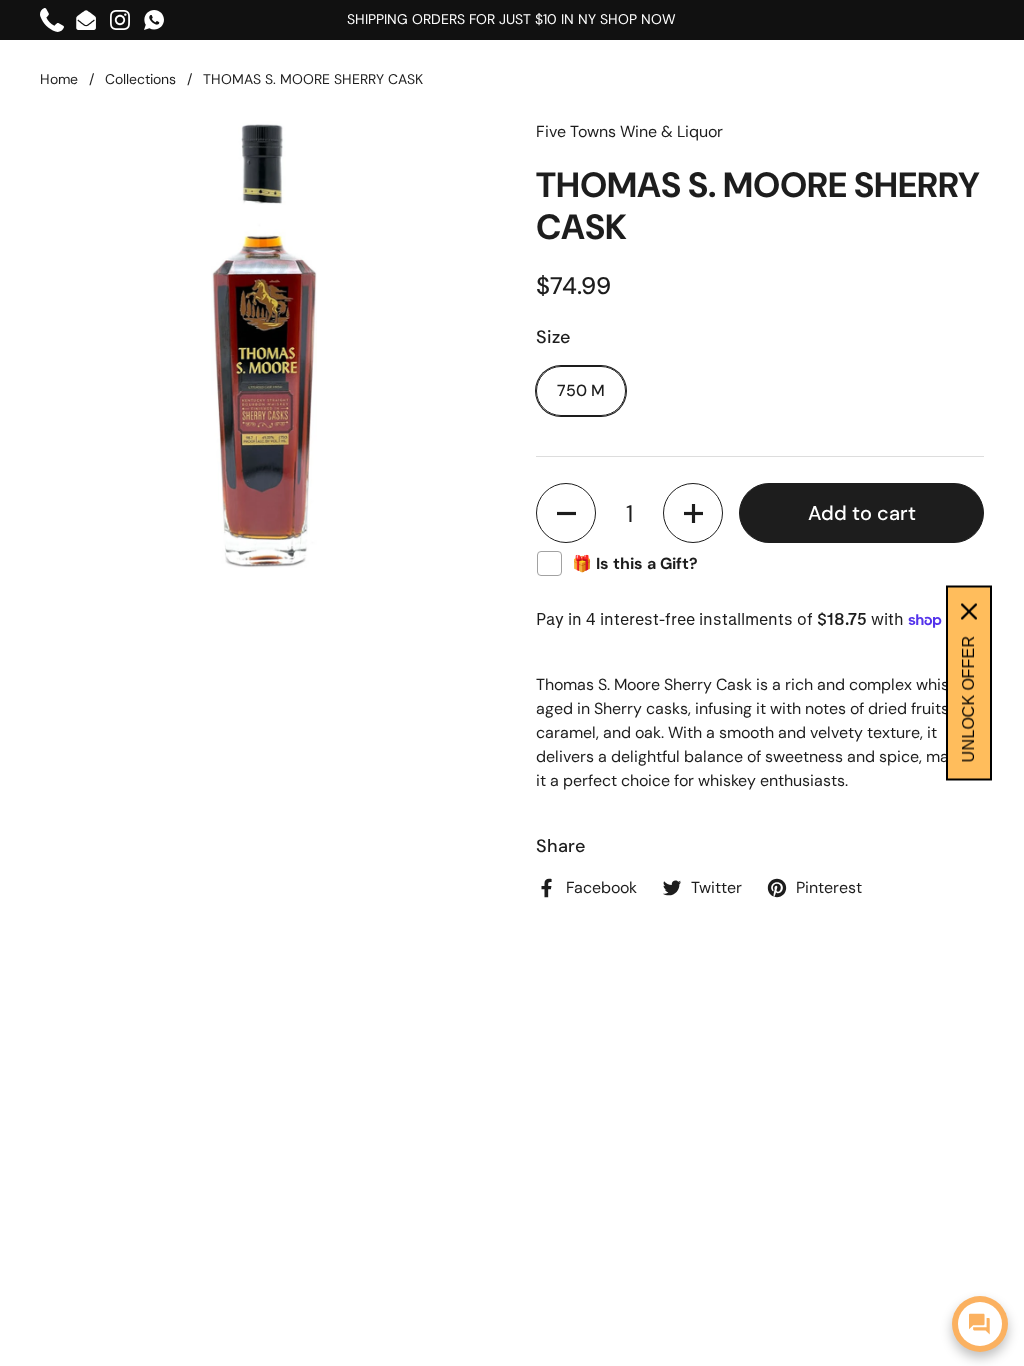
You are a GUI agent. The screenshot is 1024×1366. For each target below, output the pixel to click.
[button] (566, 513)
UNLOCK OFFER (968, 699)
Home (59, 79)
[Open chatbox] (980, 1324)
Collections (140, 79)
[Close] (969, 612)
